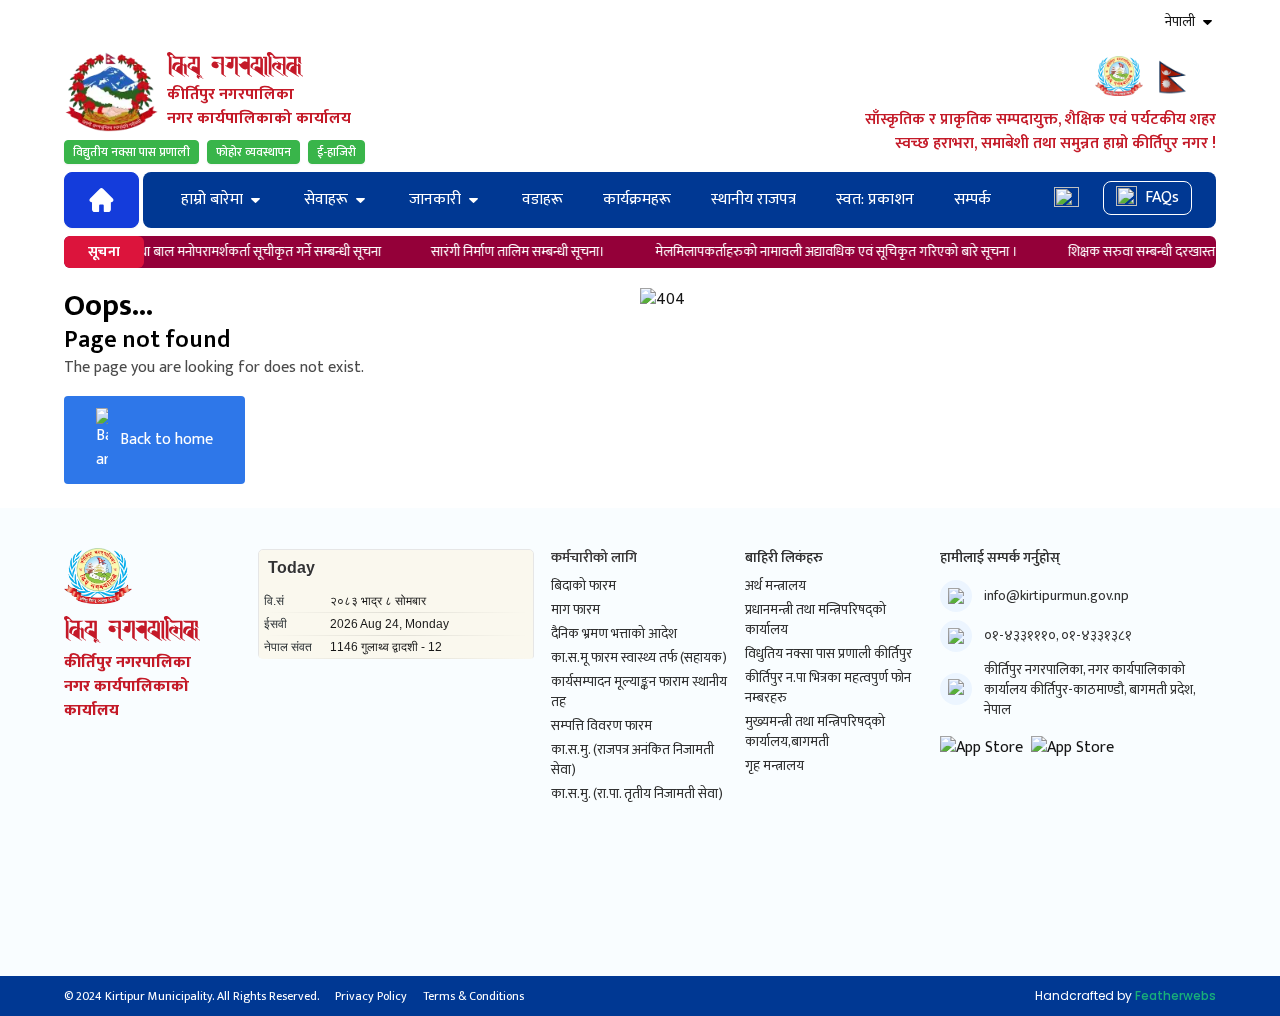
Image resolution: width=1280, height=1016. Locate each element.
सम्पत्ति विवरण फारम (601, 726)
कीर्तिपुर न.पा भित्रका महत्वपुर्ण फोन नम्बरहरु (828, 688)
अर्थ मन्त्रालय (775, 586)
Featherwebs (1175, 995)
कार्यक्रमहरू (637, 199)
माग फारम (575, 610)
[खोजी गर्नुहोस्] (1066, 199)
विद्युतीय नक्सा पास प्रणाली (131, 152)
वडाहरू (542, 199)
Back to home (166, 439)
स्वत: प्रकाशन (875, 199)
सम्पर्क (972, 199)
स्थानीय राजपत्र (753, 199)
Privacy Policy (371, 996)
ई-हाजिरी (336, 152)
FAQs (1162, 197)
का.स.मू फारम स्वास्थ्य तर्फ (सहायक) (639, 658)
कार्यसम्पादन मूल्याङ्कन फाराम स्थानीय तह (639, 692)
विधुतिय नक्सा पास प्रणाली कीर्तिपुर (828, 654)
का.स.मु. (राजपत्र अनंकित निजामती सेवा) (632, 760)
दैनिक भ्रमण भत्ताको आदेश (614, 634)
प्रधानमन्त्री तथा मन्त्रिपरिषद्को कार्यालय (815, 620)
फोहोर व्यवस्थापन (253, 152)
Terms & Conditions (473, 996)
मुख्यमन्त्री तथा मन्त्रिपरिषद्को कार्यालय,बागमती (815, 732)
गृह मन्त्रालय (774, 766)
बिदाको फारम (583, 586)
